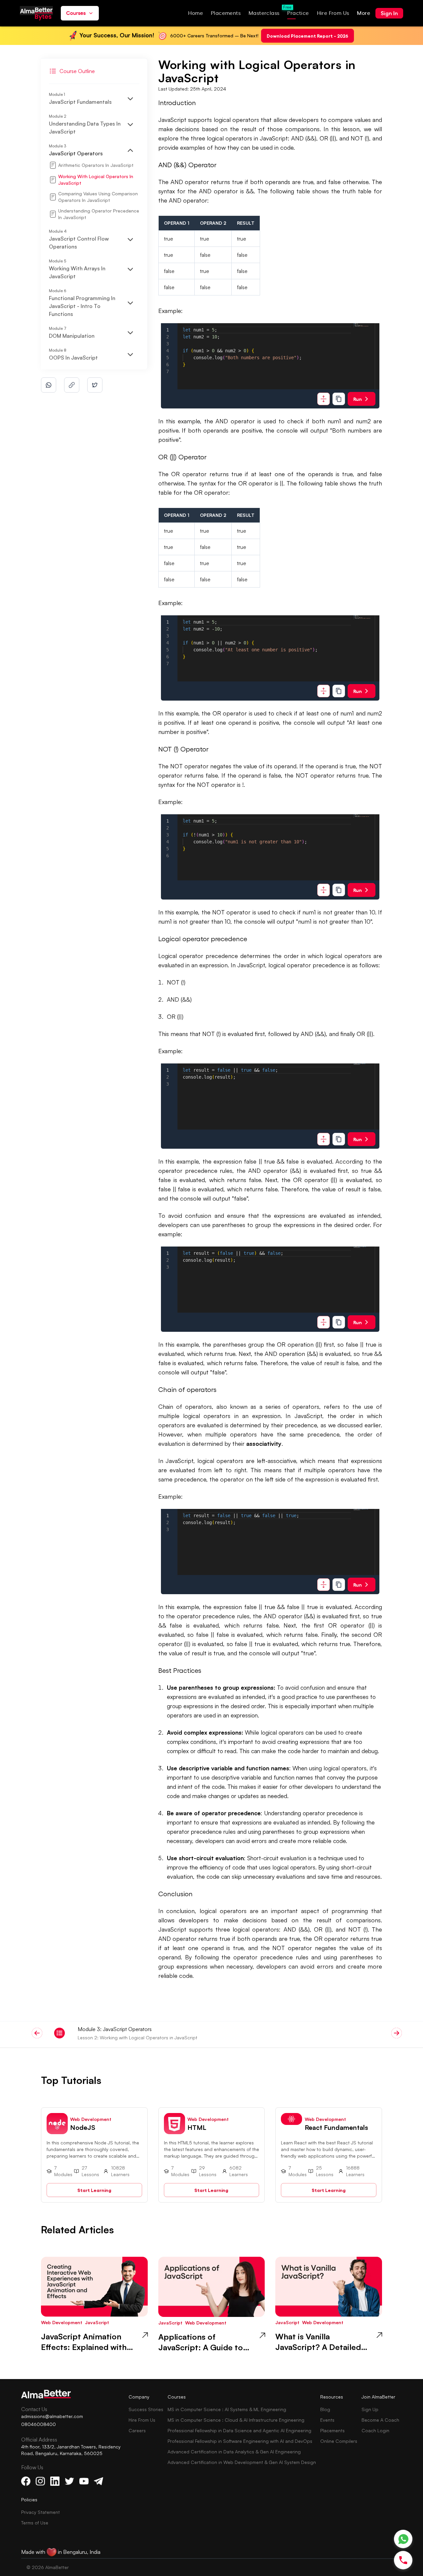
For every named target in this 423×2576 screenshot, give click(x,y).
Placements (332, 2430)
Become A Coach (380, 2420)
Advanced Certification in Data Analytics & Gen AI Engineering (234, 2452)
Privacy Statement (40, 2512)
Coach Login (375, 2430)
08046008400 (38, 2424)
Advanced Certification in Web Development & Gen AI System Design (242, 2462)
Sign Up (370, 2409)
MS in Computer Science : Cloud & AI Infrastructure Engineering (236, 2420)
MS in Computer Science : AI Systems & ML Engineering (227, 2409)
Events (327, 2420)
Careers (137, 2430)
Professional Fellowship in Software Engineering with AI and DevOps (240, 2441)
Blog (325, 2409)
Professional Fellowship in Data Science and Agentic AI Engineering (239, 2430)
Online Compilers (339, 2441)
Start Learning (94, 2190)
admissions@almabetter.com (52, 2416)
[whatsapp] (49, 385)
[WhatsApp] (403, 2539)
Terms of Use (35, 2523)
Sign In (389, 13)
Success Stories (146, 2409)
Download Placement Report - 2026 (308, 36)
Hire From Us (142, 2420)
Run (358, 399)
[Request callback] (403, 2560)
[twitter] (95, 385)
